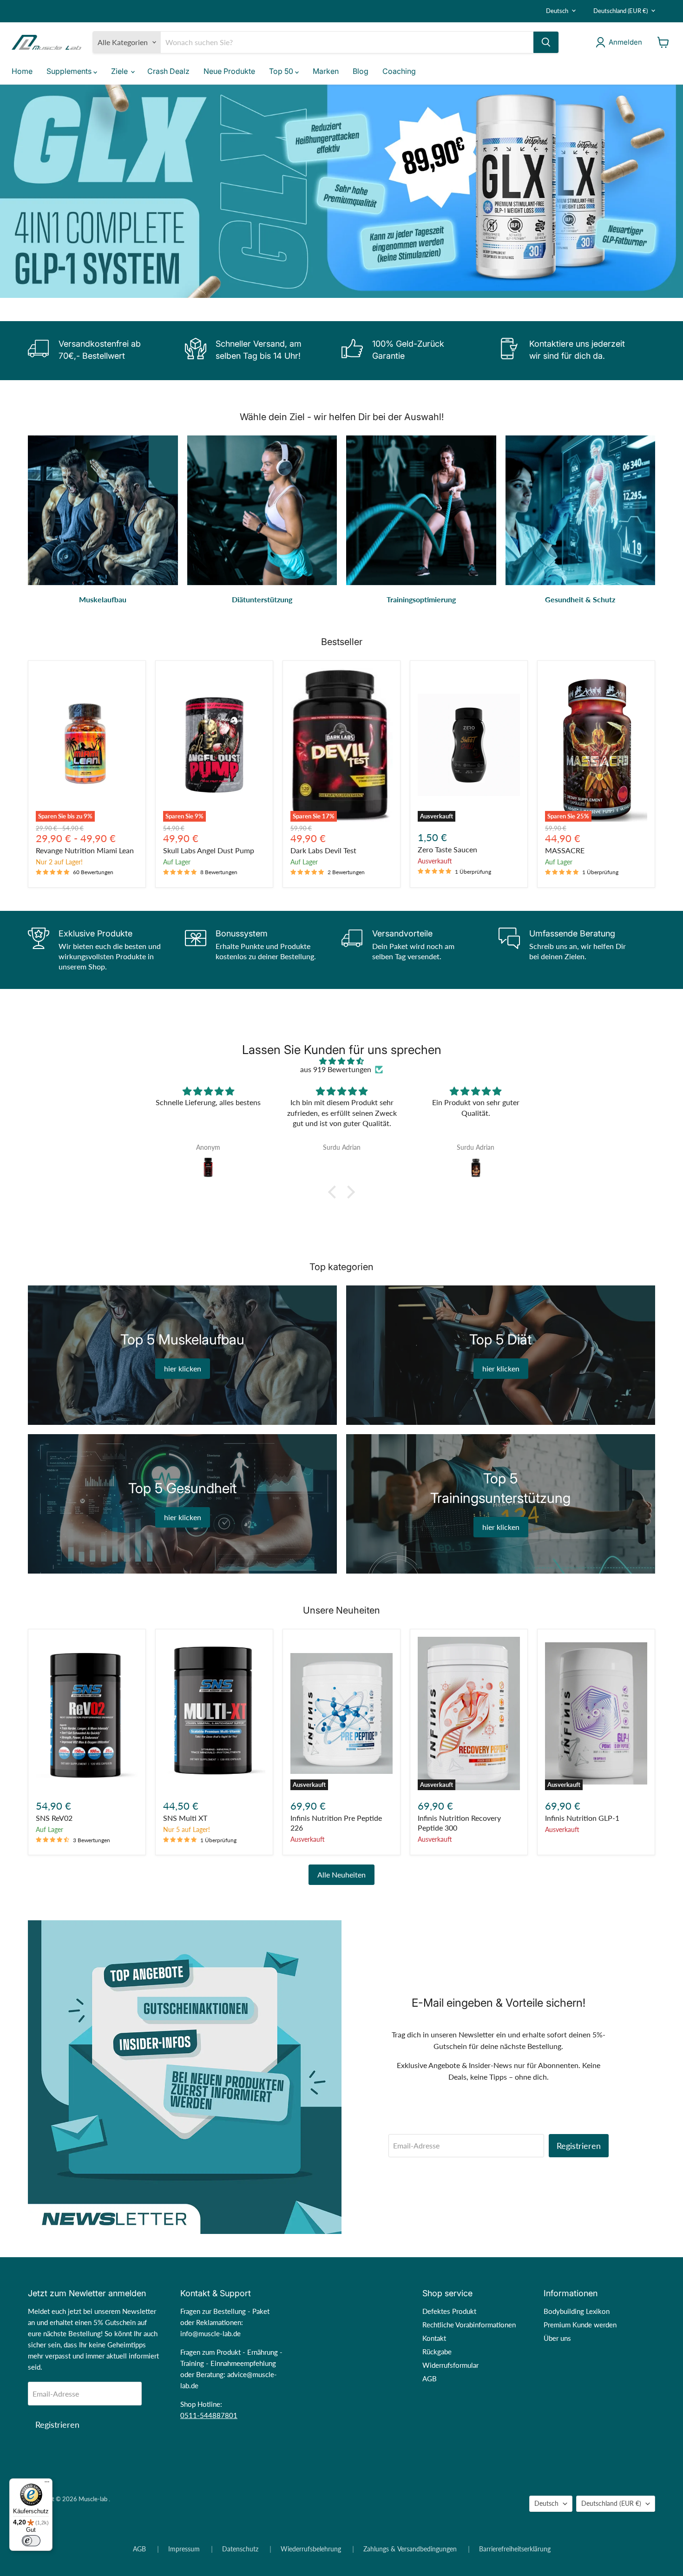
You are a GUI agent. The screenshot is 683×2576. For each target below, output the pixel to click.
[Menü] (47, 2484)
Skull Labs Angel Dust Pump (209, 850)
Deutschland (621, 11)
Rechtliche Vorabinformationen (469, 2325)
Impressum (184, 2549)
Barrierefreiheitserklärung (515, 2549)
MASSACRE (565, 850)
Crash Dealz (168, 71)
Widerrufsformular (450, 2365)
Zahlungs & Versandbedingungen (410, 2549)
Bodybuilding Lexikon (577, 2311)
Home (22, 71)
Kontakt (434, 2338)
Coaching (399, 71)
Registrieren (579, 2146)
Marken (326, 71)
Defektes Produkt (449, 2311)
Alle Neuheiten (341, 1874)
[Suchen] (546, 42)
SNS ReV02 (54, 1818)
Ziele (120, 71)
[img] (341, 1061)
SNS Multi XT (185, 1818)
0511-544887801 (209, 2415)
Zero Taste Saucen (447, 849)
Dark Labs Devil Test (323, 850)
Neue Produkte (229, 71)
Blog (361, 71)
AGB (430, 2378)
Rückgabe (437, 2352)
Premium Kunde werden (580, 2325)
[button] (335, 1192)
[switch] (31, 2541)
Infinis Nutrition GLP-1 (582, 1818)
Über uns (557, 2338)
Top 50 (282, 71)
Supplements (70, 71)
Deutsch (557, 11)
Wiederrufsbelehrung (311, 2549)
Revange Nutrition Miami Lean (85, 850)
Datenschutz (240, 2549)
